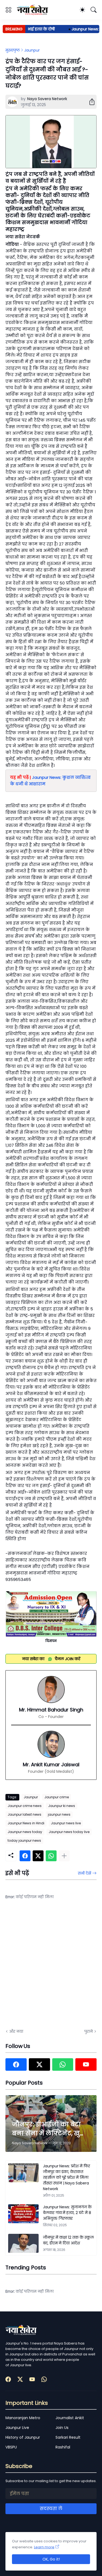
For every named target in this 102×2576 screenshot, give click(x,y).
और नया (16, 2031)
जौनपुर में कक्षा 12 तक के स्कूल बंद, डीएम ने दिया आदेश (68, 2240)
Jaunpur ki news (62, 1806)
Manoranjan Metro (23, 2418)
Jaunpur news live (66, 1823)
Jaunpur (32, 50)
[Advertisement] (51, 1968)
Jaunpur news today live (69, 1832)
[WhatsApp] (51, 1856)
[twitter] (39, 2064)
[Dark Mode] (82, 10)
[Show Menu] (8, 10)
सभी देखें (84, 1873)
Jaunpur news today (25, 1832)
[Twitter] (38, 1856)
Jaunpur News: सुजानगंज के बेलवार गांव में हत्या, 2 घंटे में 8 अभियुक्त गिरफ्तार (67, 2213)
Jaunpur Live (17, 2428)
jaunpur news (59, 1814)
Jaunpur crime (57, 1797)
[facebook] (16, 2064)
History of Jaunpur (23, 2437)
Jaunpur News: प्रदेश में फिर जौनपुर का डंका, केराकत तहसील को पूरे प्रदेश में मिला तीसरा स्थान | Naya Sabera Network (66, 2177)
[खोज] (94, 10)
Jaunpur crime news (25, 1806)
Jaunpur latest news (24, 1814)
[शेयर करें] (90, 102)
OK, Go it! (51, 2559)
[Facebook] (25, 1856)
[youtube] (86, 2064)
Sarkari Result (68, 2437)
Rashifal (63, 2447)
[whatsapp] (63, 2064)
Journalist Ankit (70, 2418)
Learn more (44, 2547)
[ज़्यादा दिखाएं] (64, 1856)
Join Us (62, 2428)
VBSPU (11, 2447)
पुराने (89, 2031)
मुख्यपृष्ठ (13, 50)
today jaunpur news (24, 1840)
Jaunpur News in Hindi (26, 1823)
